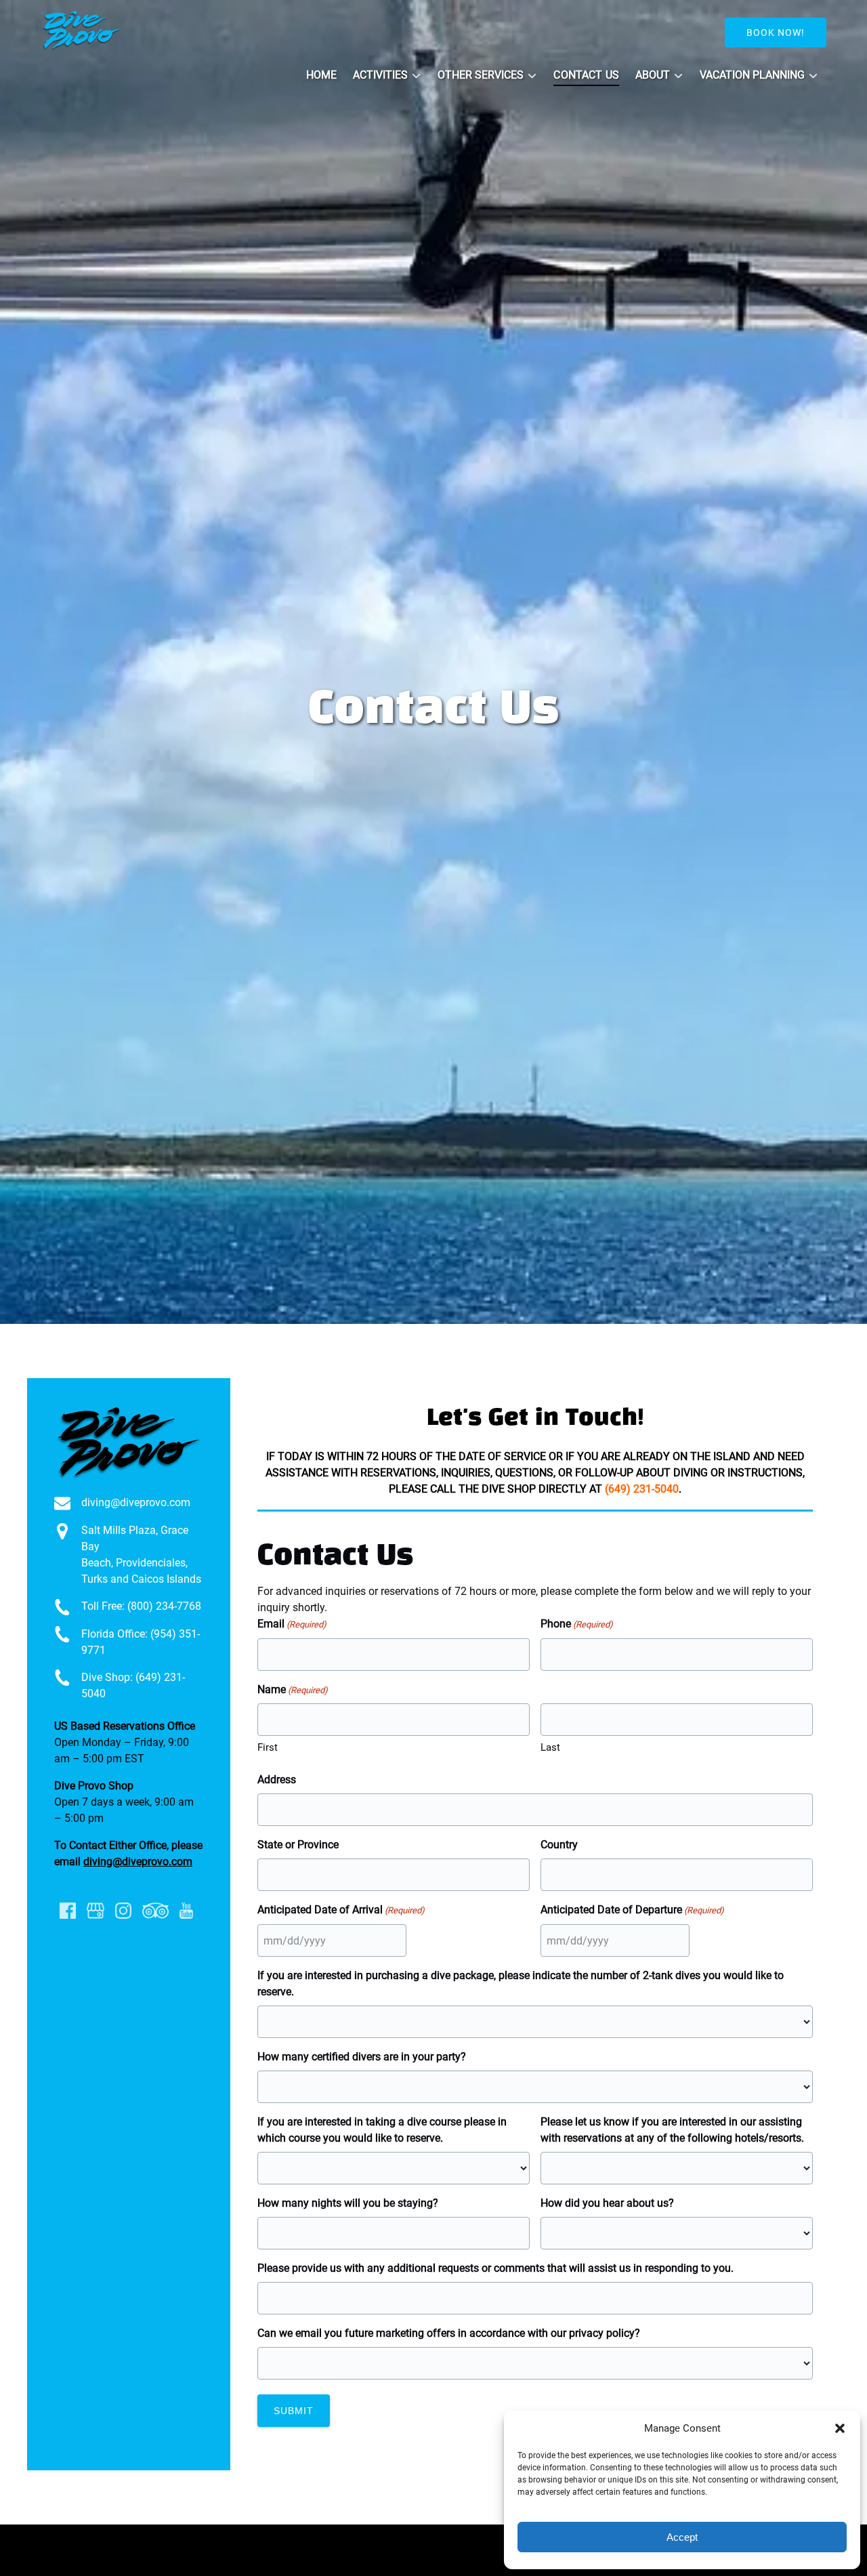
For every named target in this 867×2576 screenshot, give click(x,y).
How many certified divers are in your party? (362, 2057)
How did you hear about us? (607, 2203)
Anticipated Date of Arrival (341, 1910)
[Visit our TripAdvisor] (155, 1911)
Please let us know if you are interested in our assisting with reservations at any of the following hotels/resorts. (672, 2130)
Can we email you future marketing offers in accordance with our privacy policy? (449, 2333)
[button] (840, 2428)
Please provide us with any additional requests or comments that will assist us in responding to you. (495, 2268)
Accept (682, 2537)
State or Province (298, 1845)
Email (292, 1624)
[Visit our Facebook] (68, 1911)
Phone (577, 1624)
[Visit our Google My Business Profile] (96, 1911)
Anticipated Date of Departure (632, 1910)
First (268, 1747)
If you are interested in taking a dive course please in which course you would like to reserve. (382, 2130)
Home (321, 75)
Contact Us (586, 75)
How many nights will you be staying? (348, 2203)
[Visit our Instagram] (123, 1911)
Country (559, 1845)
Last (550, 1747)
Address (277, 1780)
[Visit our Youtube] (186, 1911)
